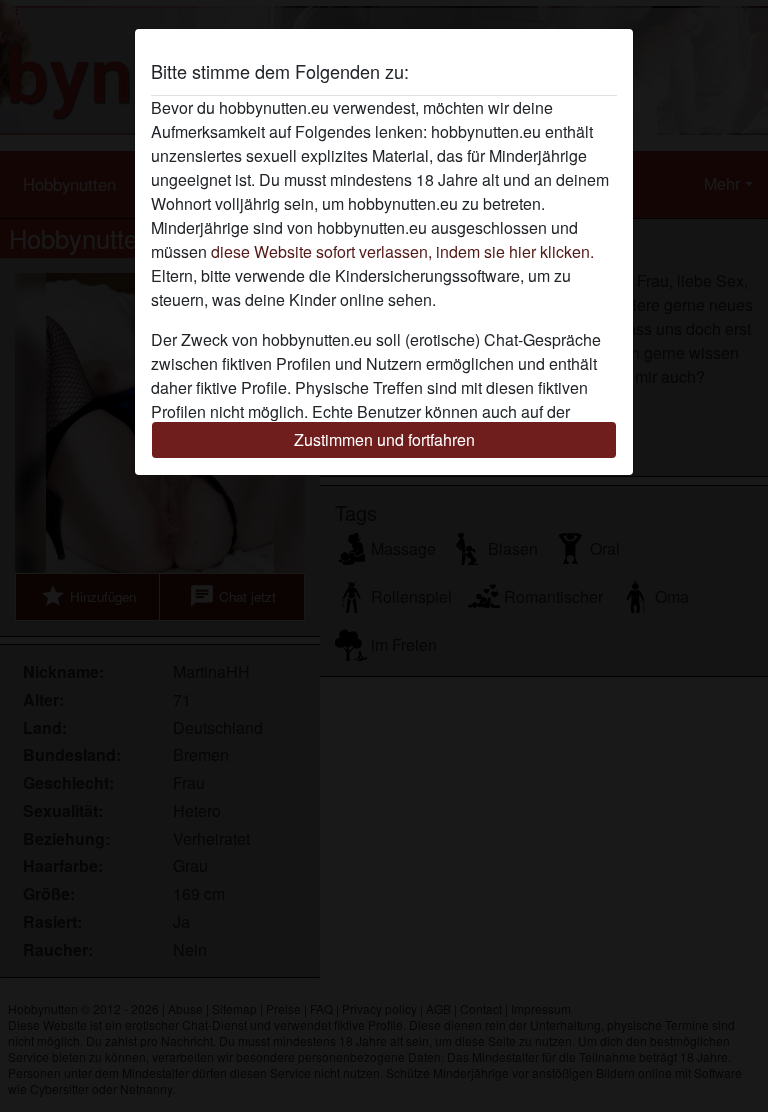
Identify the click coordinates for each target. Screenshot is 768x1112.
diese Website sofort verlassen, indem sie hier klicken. (402, 251)
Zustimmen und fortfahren (384, 439)
